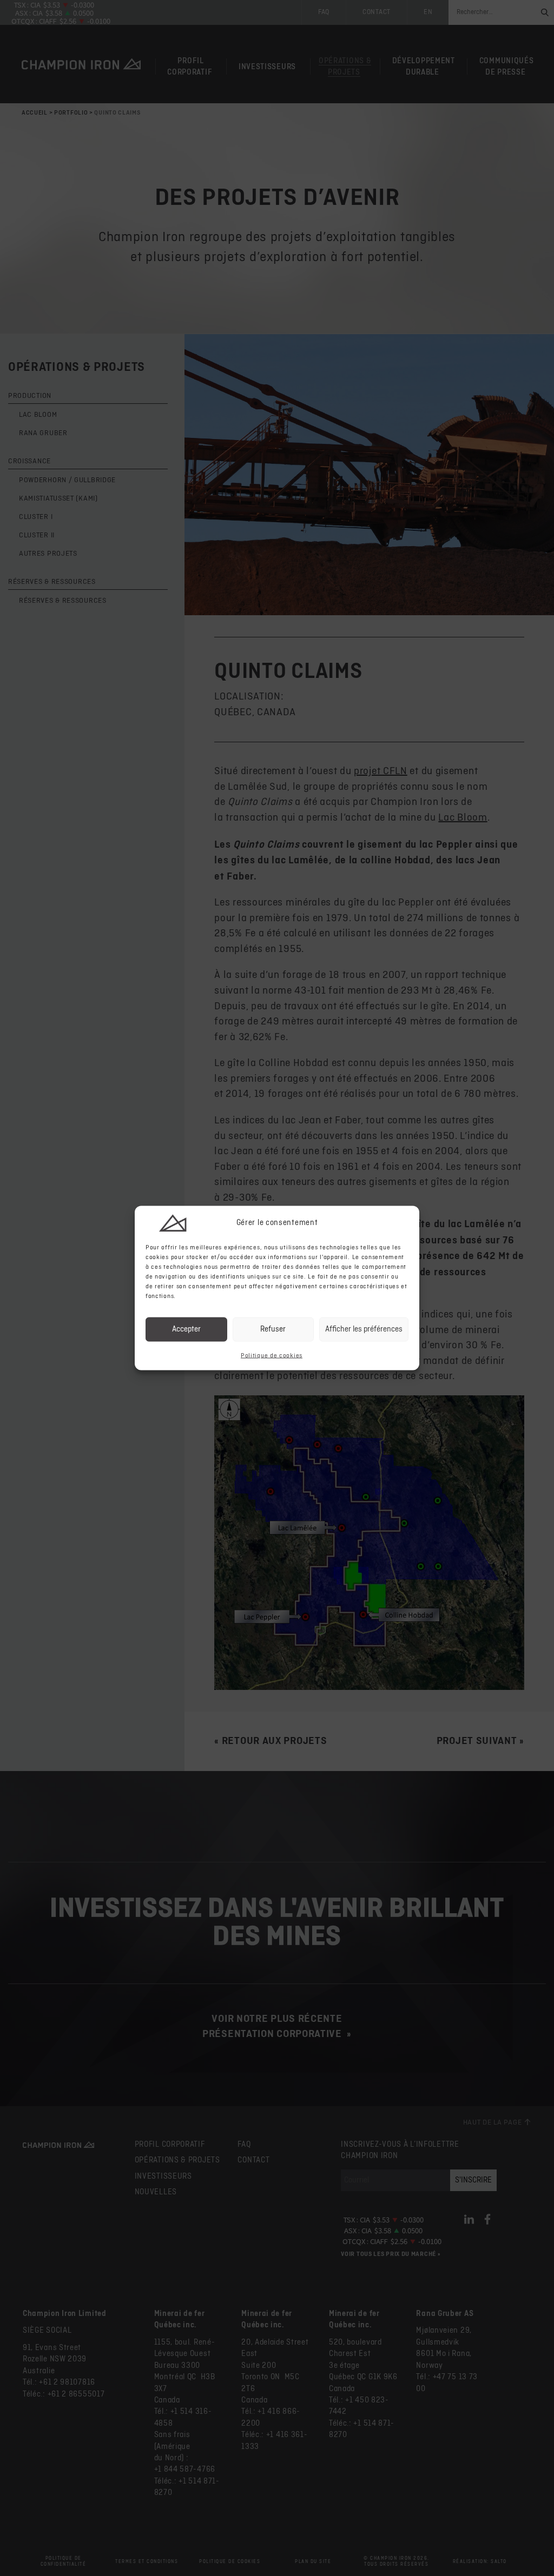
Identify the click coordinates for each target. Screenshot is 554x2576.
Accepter (186, 1329)
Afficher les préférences (364, 1329)
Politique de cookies (272, 1355)
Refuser (273, 1329)
